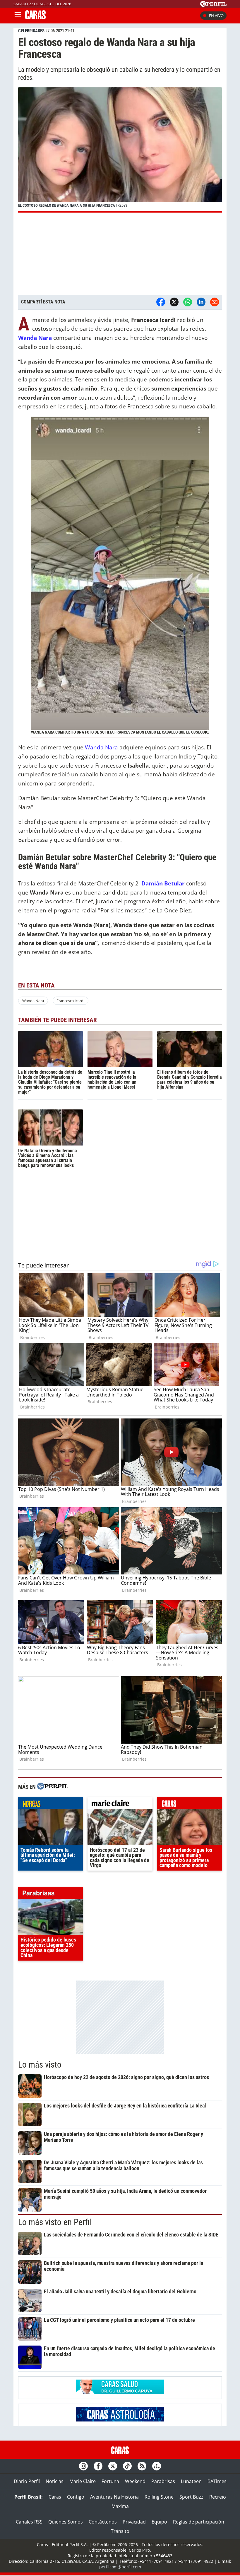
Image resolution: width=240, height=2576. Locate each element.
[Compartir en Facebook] (161, 302)
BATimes (217, 2481)
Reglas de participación (199, 2522)
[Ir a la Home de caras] (35, 18)
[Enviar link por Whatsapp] (188, 302)
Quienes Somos (66, 2522)
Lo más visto (40, 2065)
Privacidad (134, 2522)
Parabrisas (163, 2481)
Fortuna (110, 2481)
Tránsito (120, 2531)
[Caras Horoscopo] (120, 2420)
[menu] (18, 16)
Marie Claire (83, 2481)
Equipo (159, 2522)
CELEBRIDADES (31, 31)
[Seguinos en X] (113, 2466)
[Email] (215, 302)
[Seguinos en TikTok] (127, 2466)
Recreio (218, 2497)
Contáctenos (103, 2522)
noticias (50, 1804)
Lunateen (191, 2481)
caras (190, 1804)
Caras (55, 2497)
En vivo (216, 16)
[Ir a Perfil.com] (213, 5)
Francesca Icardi (70, 1001)
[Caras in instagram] (83, 2466)
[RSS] (142, 2466)
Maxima (120, 2506)
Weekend (135, 2481)
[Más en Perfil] (53, 1787)
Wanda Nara (101, 747)
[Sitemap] (157, 2466)
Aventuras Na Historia (114, 2497)
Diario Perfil (27, 2481)
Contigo (76, 2497)
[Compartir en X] (174, 302)
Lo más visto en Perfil (55, 2222)
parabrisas (50, 1894)
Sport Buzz (191, 2497)
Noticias (55, 2481)
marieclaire (120, 1804)
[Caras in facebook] (98, 2466)
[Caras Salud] (120, 2392)
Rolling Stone (159, 2497)
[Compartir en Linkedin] (201, 302)
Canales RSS (29, 2522)
